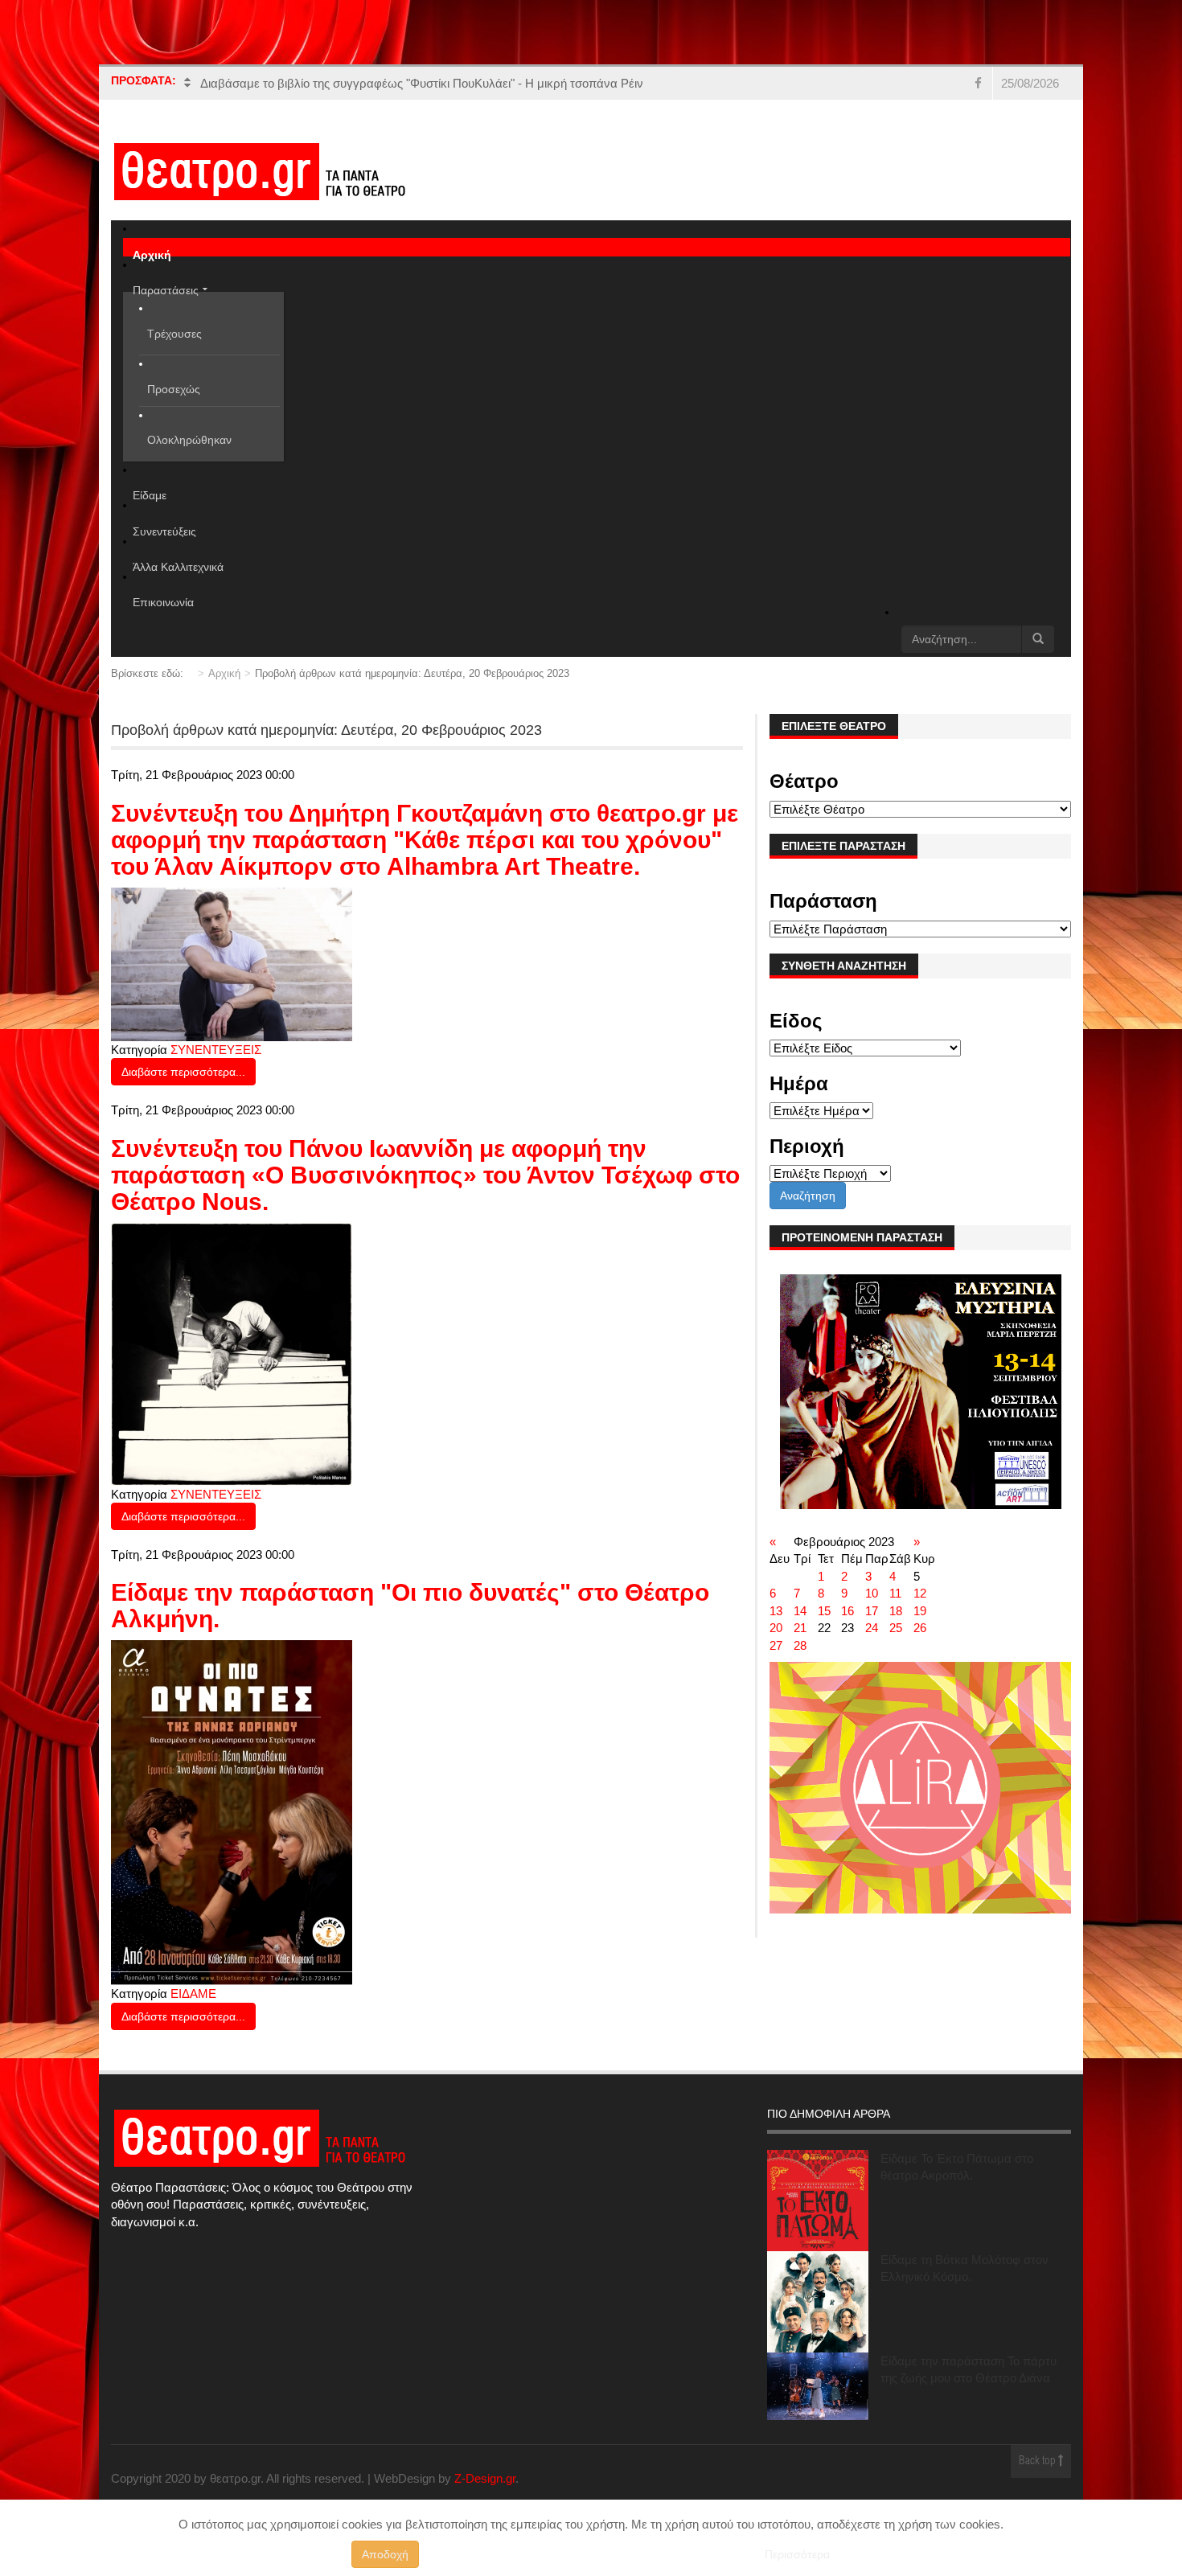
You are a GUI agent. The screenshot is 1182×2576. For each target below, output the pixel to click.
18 (896, 1611)
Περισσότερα (797, 2554)
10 (872, 1593)
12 (920, 1593)
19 (920, 1611)
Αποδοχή (385, 2554)
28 (800, 1645)
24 (872, 1628)
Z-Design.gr (485, 2478)
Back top (1038, 2461)
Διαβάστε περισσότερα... (183, 1072)
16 (848, 1611)
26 (920, 1628)
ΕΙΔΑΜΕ (193, 1994)
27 (776, 1645)
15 (824, 1611)
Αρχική (224, 673)
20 (776, 1628)
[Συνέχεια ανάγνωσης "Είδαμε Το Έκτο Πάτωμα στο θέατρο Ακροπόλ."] (818, 2201)
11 (895, 1593)
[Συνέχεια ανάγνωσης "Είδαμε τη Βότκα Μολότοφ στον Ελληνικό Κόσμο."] (818, 2302)
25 (896, 1628)
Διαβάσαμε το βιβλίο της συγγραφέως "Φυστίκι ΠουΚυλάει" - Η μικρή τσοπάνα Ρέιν (422, 83)
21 (800, 1628)
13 (776, 1611)
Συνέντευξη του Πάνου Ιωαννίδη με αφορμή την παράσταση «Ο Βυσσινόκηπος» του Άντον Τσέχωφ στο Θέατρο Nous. (425, 1175)
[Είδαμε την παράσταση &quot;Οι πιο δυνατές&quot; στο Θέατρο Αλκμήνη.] (232, 1812)
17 (872, 1611)
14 (800, 1611)
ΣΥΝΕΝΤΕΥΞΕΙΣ (216, 1050)
